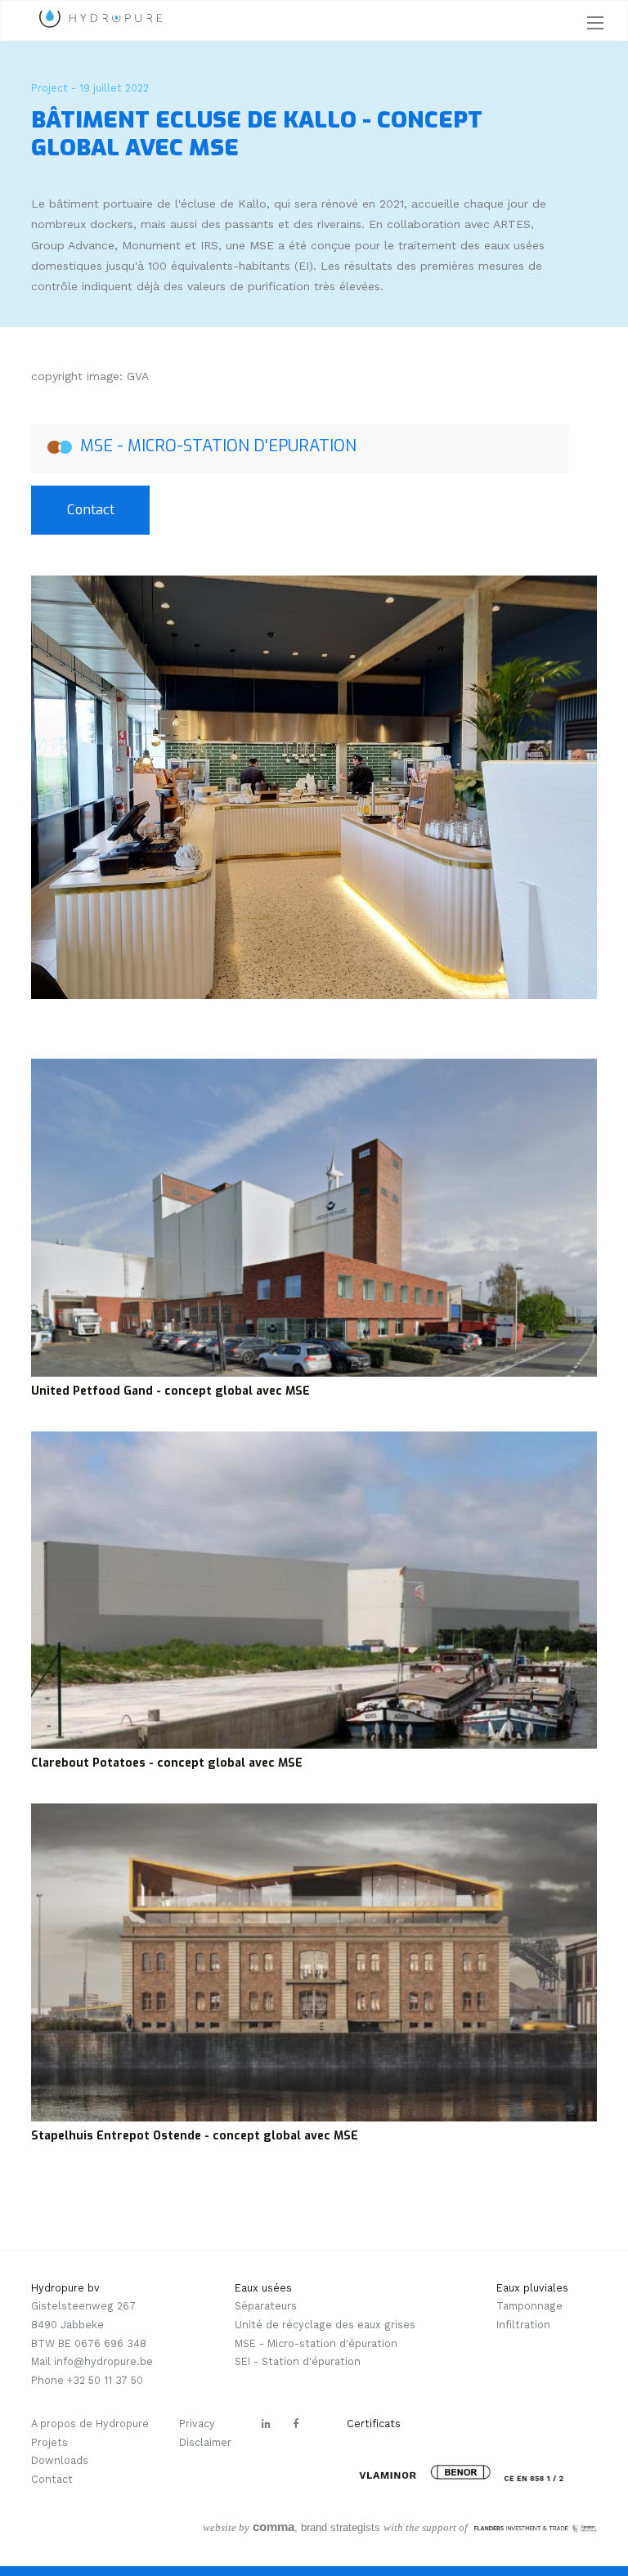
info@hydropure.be (103, 2361)
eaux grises (385, 2325)
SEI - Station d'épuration (298, 2361)
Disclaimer (205, 2442)
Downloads (60, 2460)
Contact (91, 509)
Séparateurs (266, 2306)
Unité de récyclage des (294, 2325)
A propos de (63, 2424)
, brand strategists (292, 2527)
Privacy (197, 2424)
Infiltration (523, 2325)
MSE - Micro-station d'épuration (316, 2343)
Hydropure (122, 2424)
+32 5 (81, 2380)
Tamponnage (529, 2306)
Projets (49, 2442)
